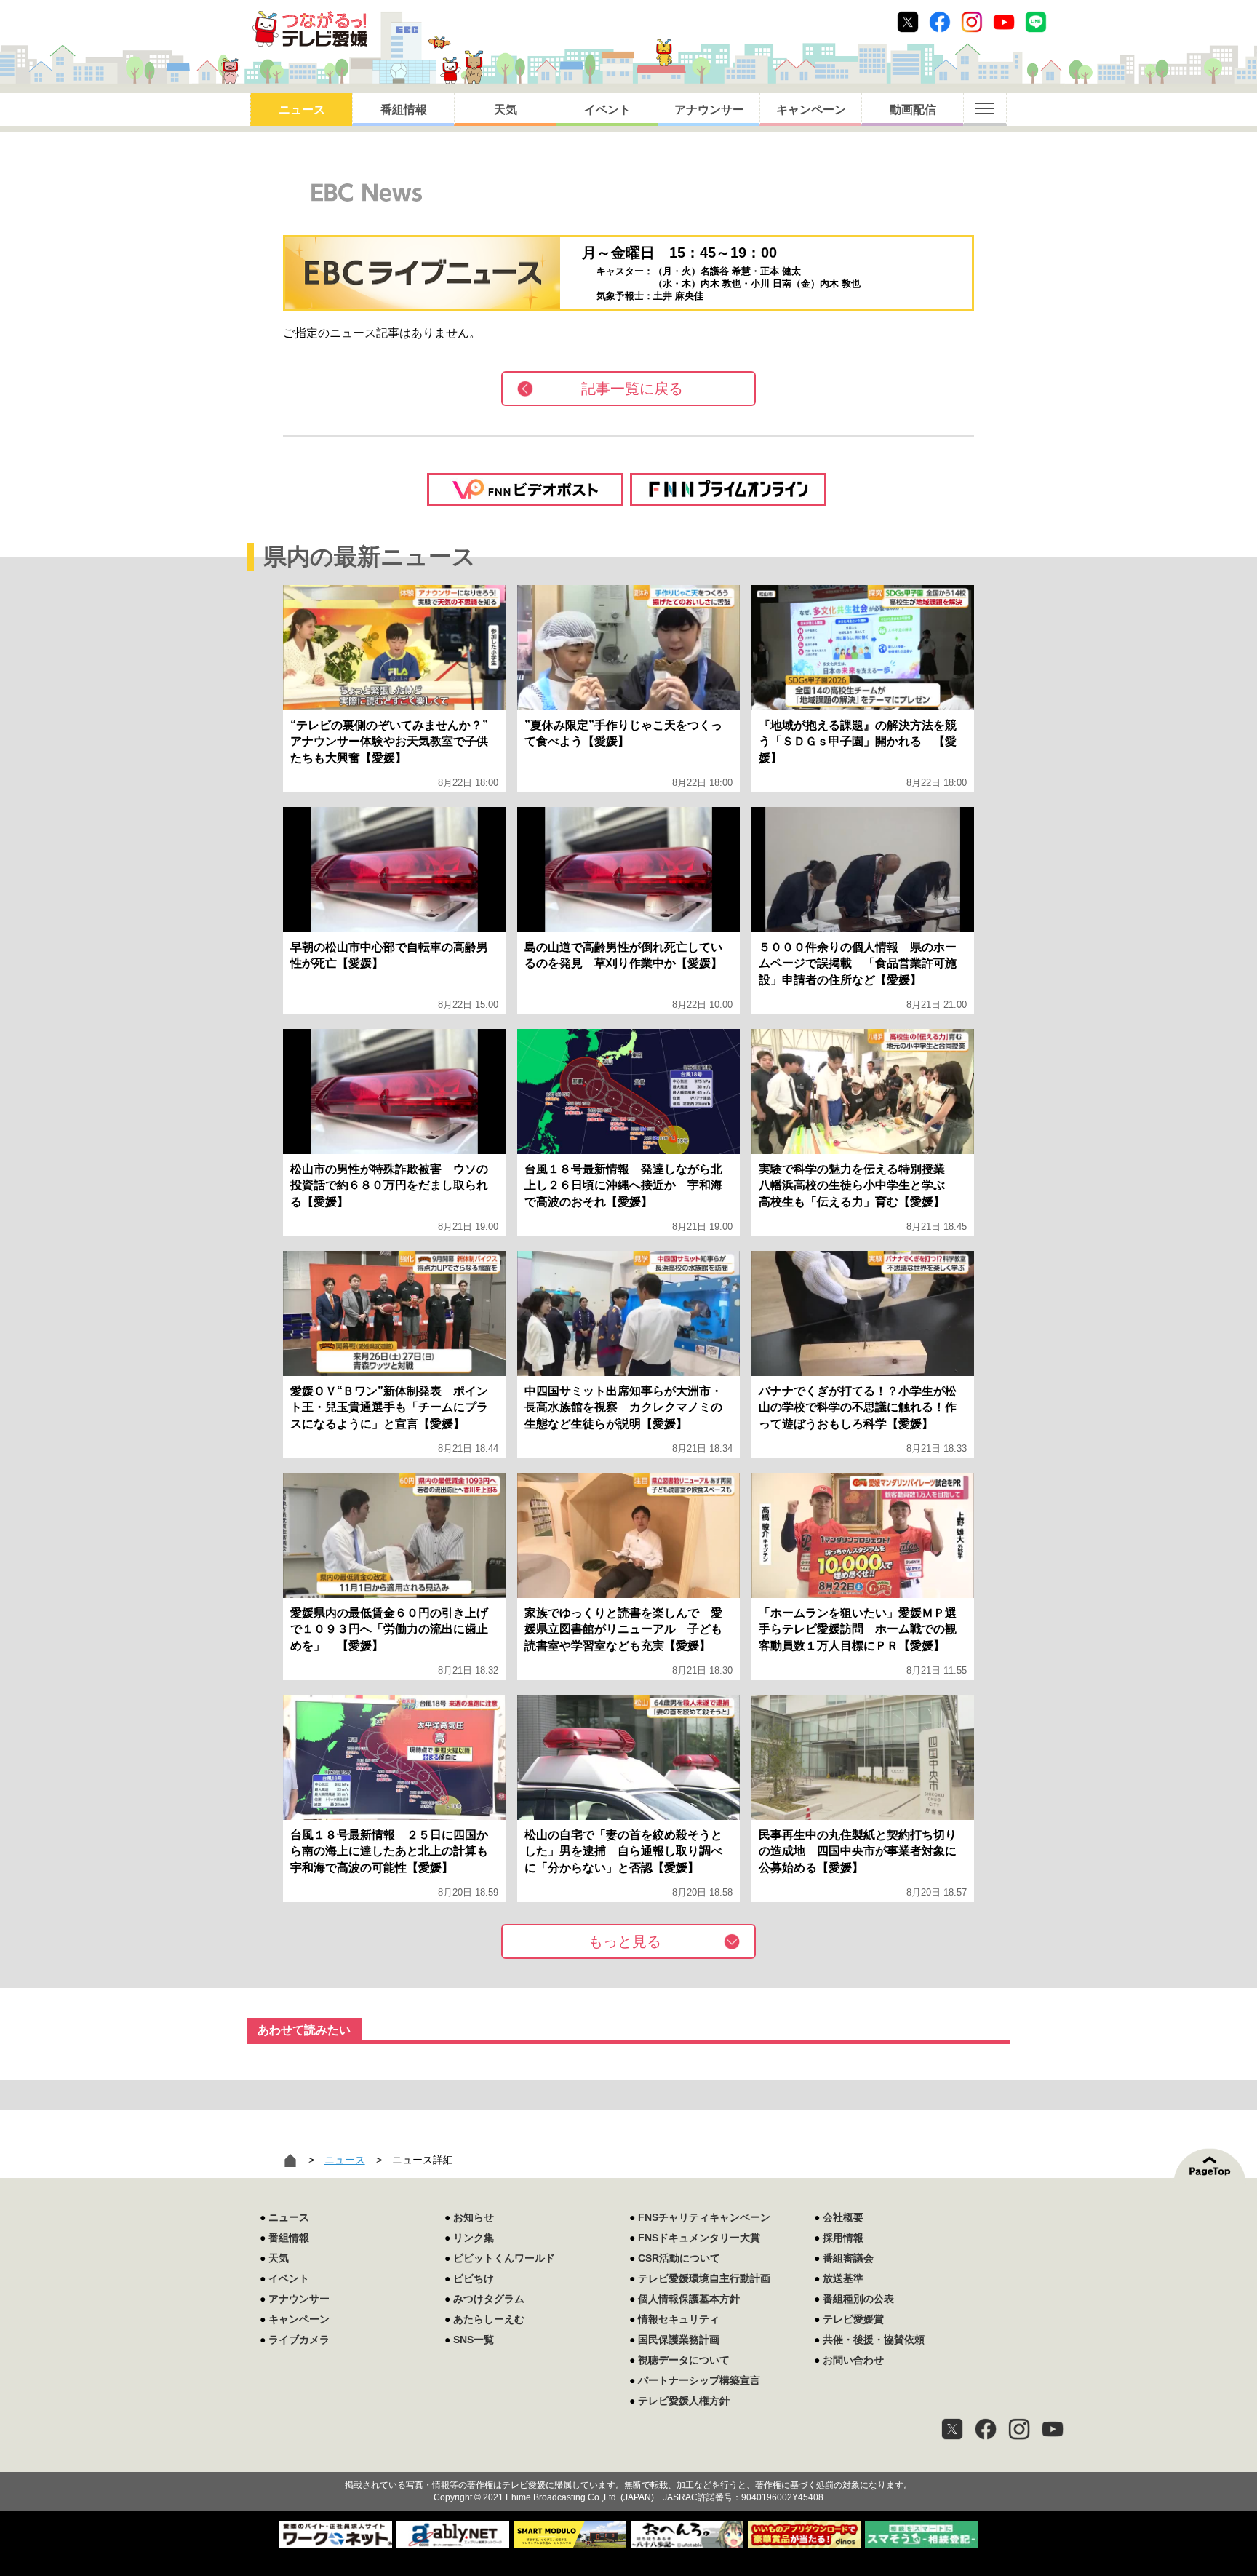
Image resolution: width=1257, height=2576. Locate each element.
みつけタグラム (489, 2299)
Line (1036, 22)
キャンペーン (811, 110)
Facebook (940, 22)
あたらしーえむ (489, 2319)
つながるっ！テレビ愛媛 (628, 2460)
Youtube (1004, 22)
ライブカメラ (299, 2340)
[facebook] (986, 2429)
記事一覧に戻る (632, 389)
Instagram (972, 22)
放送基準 (843, 2278)
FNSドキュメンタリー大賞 (699, 2238)
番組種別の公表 (858, 2299)
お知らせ (474, 2217)
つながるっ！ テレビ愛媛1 (310, 29)
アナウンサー (709, 110)
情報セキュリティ (679, 2319)
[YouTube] (1053, 2429)
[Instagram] (1019, 2429)
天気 (506, 110)
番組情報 (404, 110)
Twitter (908, 22)
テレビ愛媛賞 (853, 2319)
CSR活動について (679, 2258)
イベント (607, 110)
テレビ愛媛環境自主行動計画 (704, 2278)
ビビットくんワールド (504, 2258)
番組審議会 (848, 2258)
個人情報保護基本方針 (689, 2299)
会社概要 (843, 2217)
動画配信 (913, 110)
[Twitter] (952, 2429)
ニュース (302, 110)
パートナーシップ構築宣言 (699, 2380)
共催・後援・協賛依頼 (874, 2340)
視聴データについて (684, 2360)
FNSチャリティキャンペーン (704, 2217)
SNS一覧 (474, 2340)
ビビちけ (474, 2278)
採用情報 (843, 2238)
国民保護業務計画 (679, 2340)
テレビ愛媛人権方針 (684, 2401)
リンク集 (474, 2238)
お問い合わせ (853, 2360)
